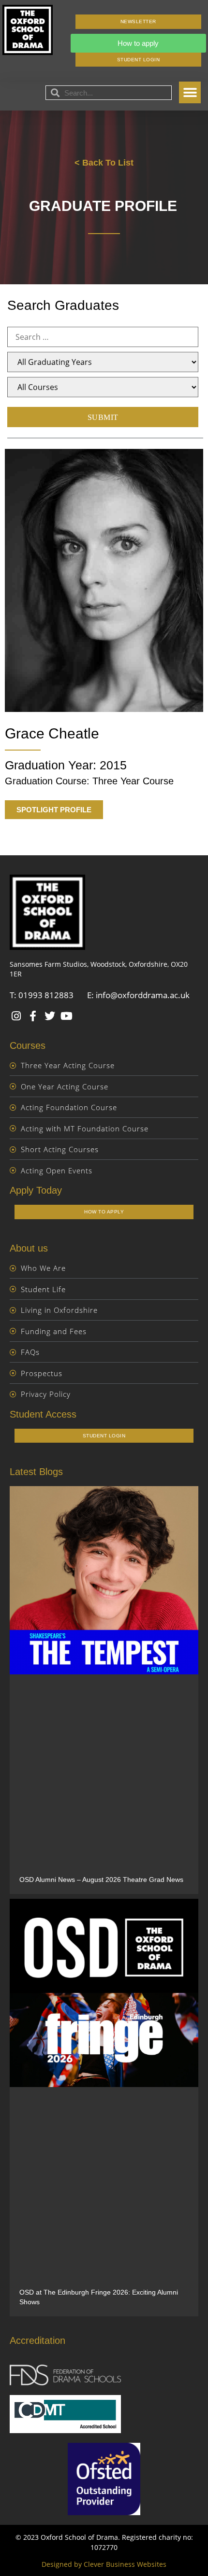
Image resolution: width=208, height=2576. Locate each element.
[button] (190, 92)
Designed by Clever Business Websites (104, 2564)
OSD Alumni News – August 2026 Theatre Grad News (101, 1880)
